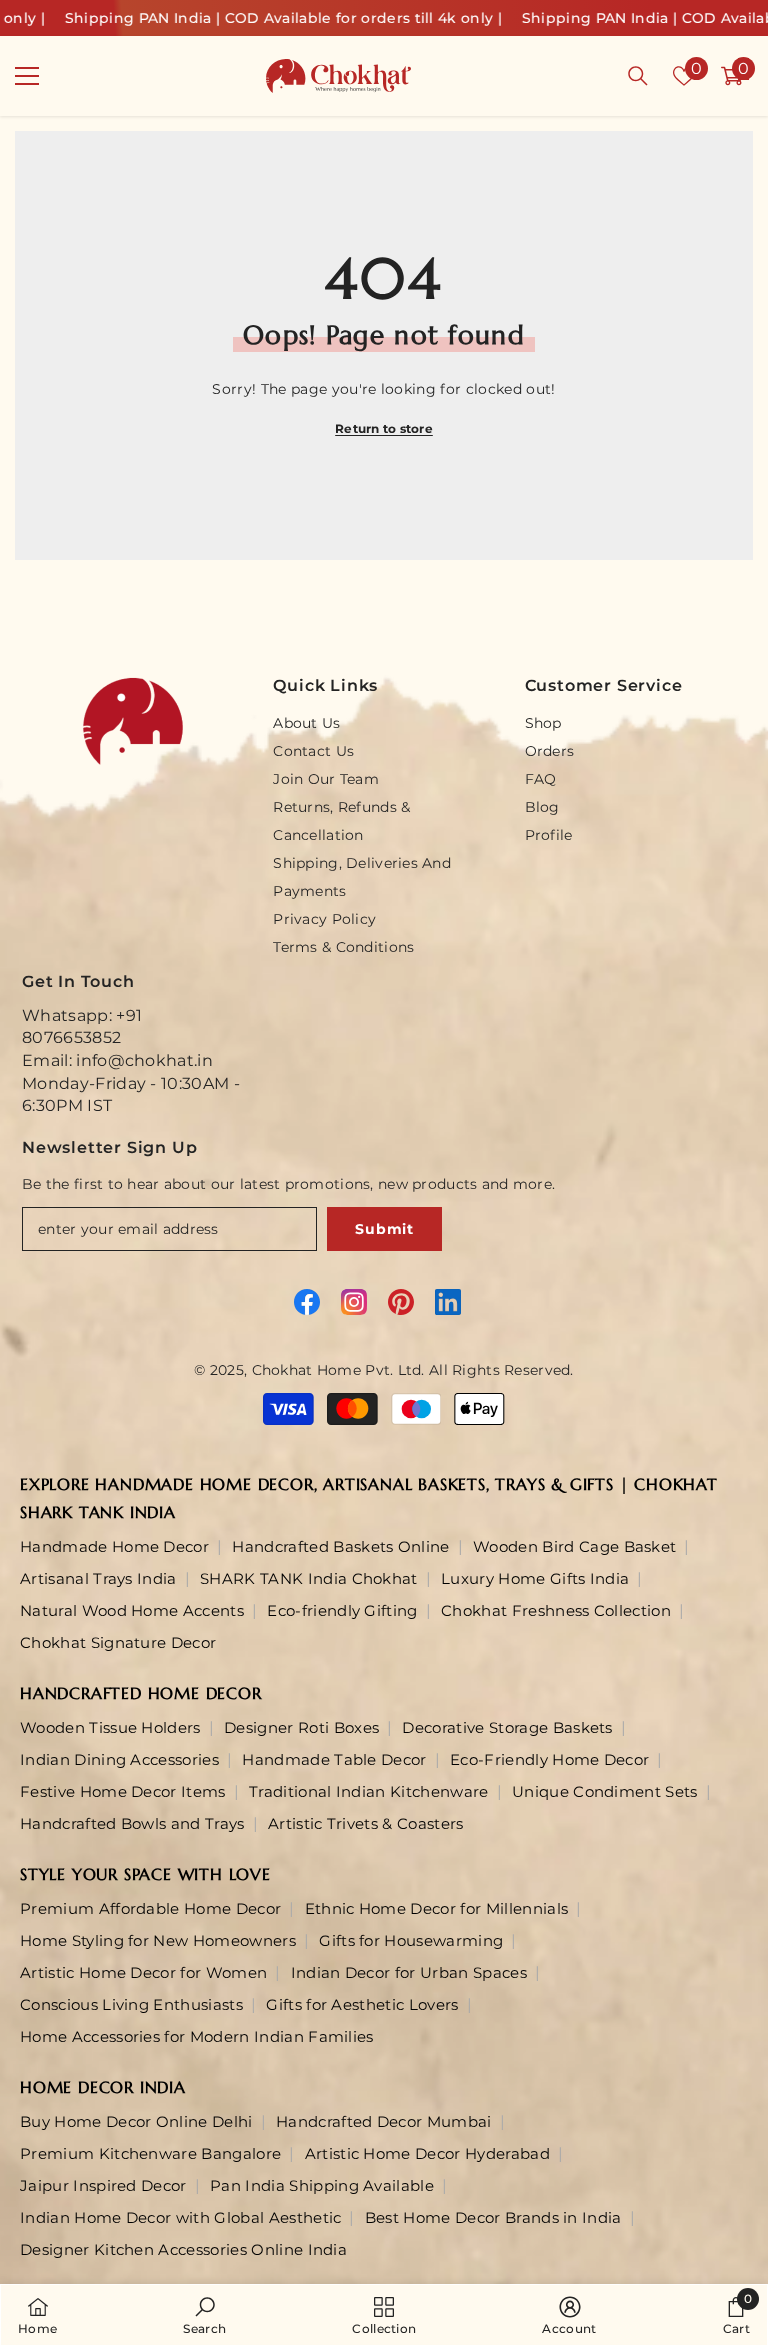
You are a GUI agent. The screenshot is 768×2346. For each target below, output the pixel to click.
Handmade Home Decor (114, 1546)
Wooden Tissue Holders (110, 1727)
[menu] (27, 76)
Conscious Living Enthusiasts (131, 2004)
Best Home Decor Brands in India (493, 2217)
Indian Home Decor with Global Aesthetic (180, 2217)
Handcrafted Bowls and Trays (132, 1823)
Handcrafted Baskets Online (340, 1546)
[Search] (638, 76)
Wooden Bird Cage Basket (574, 1546)
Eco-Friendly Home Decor (549, 1759)
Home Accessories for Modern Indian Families (197, 2036)
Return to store (384, 428)
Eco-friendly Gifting (342, 1610)
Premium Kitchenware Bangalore (150, 2153)
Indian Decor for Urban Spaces (409, 1972)
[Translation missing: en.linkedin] (448, 1302)
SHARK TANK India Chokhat (309, 1578)
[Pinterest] (401, 1302)
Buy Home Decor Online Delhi (136, 2121)
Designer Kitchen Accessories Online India (183, 2249)
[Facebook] (307, 1302)
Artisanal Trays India (98, 1578)
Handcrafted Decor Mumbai (384, 2121)
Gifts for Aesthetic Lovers (362, 2004)
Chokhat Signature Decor (118, 1642)
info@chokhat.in (144, 1060)
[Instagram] (354, 1302)
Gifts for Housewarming (411, 1940)
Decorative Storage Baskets (507, 1727)
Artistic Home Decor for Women (143, 1972)
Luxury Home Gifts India (535, 1578)
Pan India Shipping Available (322, 2185)
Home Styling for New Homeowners (158, 1940)
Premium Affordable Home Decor (150, 1908)
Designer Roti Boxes (301, 1727)
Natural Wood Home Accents (132, 1610)
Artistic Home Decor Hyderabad (427, 2153)
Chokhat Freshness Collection (556, 1610)
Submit (384, 1229)
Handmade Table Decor (334, 1759)
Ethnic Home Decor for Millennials (437, 1908)
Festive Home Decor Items (123, 1791)
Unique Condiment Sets (605, 1791)
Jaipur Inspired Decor (103, 2185)
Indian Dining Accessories (119, 1759)
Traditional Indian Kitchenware (369, 1791)
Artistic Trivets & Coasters (366, 1823)
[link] (204, 2315)
